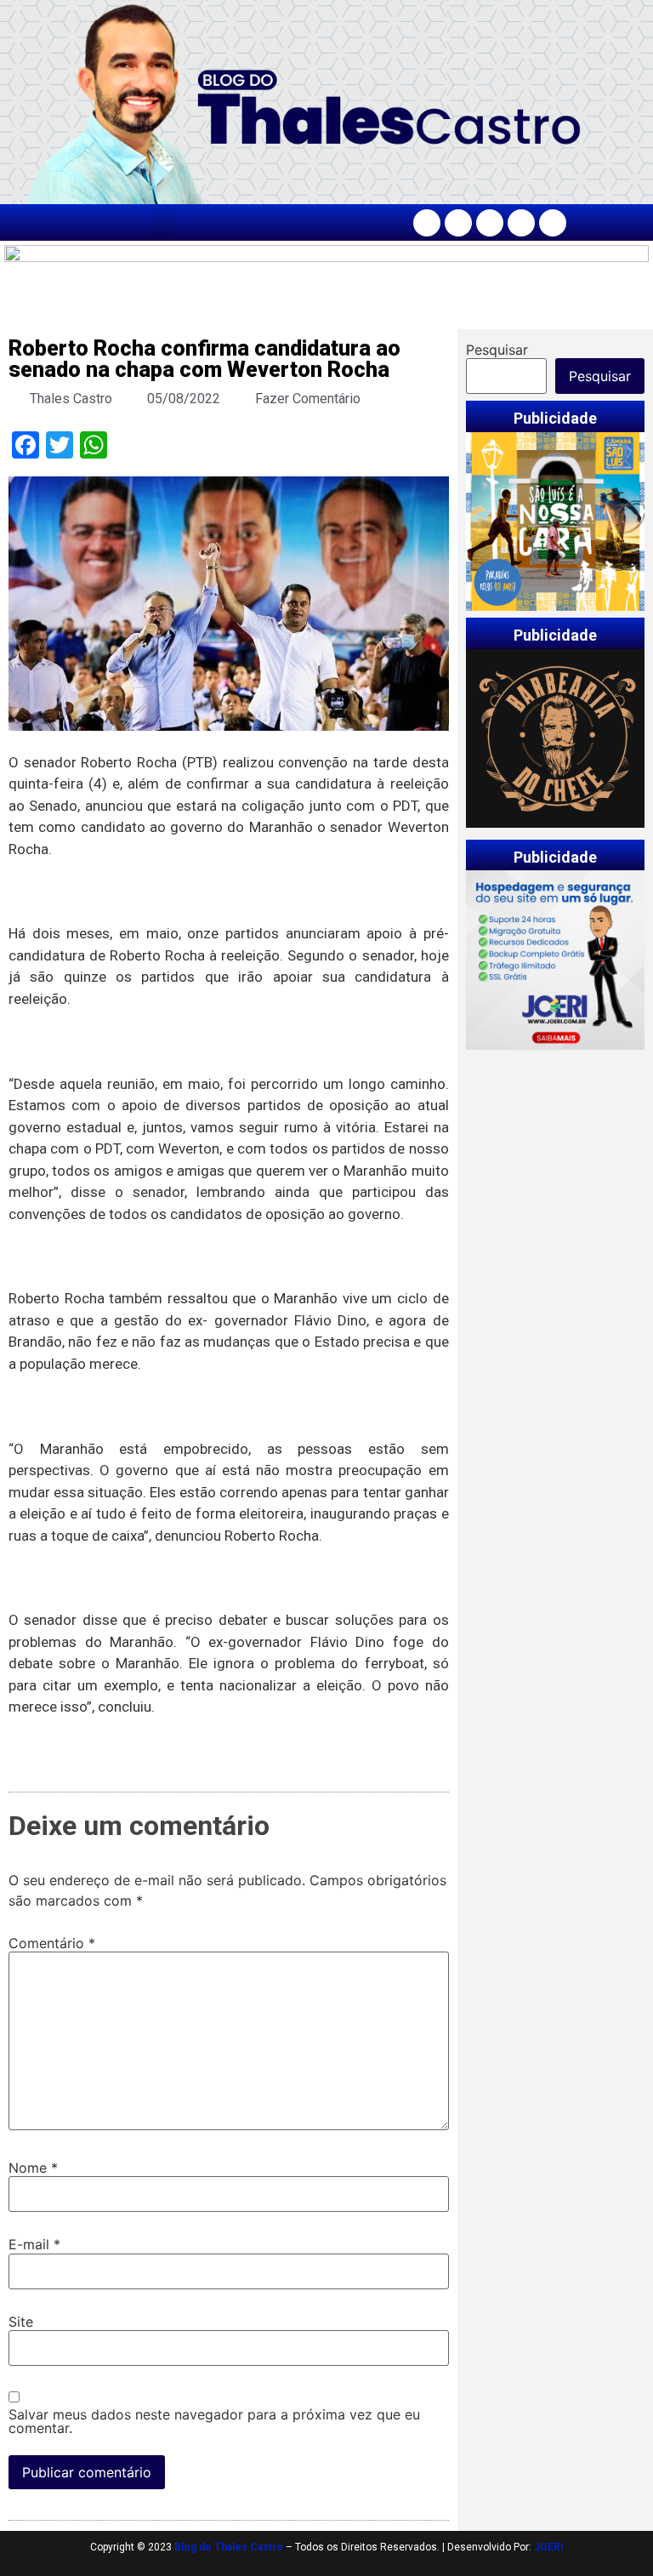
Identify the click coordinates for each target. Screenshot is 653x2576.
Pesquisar (497, 350)
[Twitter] (490, 223)
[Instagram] (458, 223)
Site (21, 2322)
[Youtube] (521, 223)
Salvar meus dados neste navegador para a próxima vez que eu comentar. (214, 2421)
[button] (163, 222)
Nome (33, 2168)
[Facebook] (427, 223)
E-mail (34, 2244)
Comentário (52, 1943)
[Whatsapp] (553, 223)
